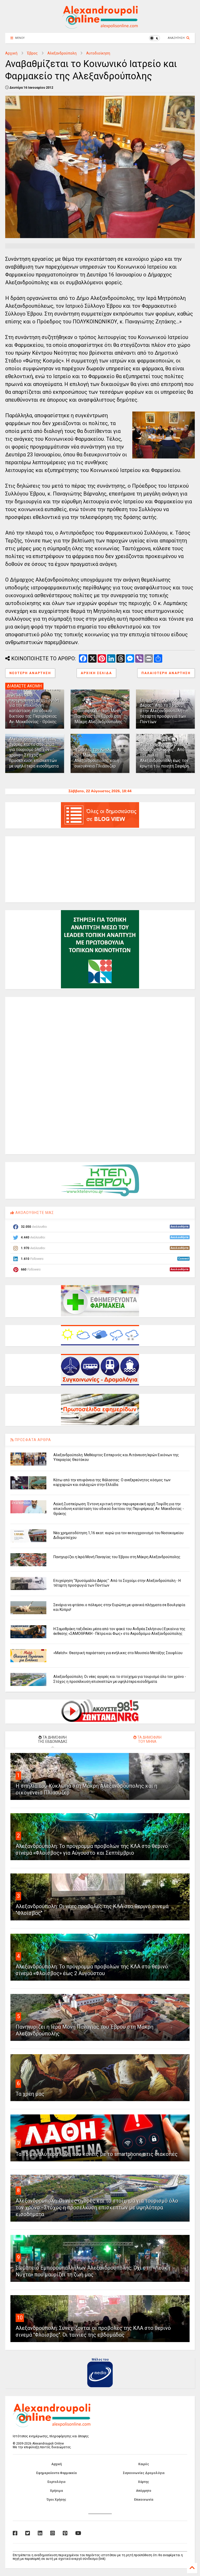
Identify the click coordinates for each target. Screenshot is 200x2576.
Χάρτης (143, 2482)
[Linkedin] (40, 2533)
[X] (28, 2533)
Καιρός (144, 2464)
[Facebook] (15, 2533)
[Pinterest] (65, 2533)
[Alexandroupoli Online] (100, 26)
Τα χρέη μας (30, 2094)
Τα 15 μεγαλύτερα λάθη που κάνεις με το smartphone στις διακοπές (97, 2154)
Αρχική (11, 53)
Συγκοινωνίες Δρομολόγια (144, 2473)
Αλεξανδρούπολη (62, 53)
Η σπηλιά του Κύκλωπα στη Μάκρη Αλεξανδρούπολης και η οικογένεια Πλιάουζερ (97, 758)
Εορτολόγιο (57, 2482)
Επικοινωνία (144, 2500)
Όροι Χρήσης (56, 2500)
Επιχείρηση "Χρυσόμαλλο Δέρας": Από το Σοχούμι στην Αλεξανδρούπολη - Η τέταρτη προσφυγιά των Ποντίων (164, 711)
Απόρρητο (144, 2491)
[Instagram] (53, 2533)
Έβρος (32, 53)
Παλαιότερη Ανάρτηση (166, 673)
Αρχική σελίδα (96, 673)
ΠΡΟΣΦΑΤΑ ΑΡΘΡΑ (32, 1440)
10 (20, 2318)
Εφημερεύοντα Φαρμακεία (56, 2473)
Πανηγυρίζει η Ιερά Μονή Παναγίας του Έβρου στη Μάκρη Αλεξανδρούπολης (99, 716)
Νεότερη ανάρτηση (30, 673)
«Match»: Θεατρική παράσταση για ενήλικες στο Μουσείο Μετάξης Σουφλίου (118, 1653)
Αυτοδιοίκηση (98, 53)
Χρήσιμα (56, 2491)
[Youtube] (78, 2533)
